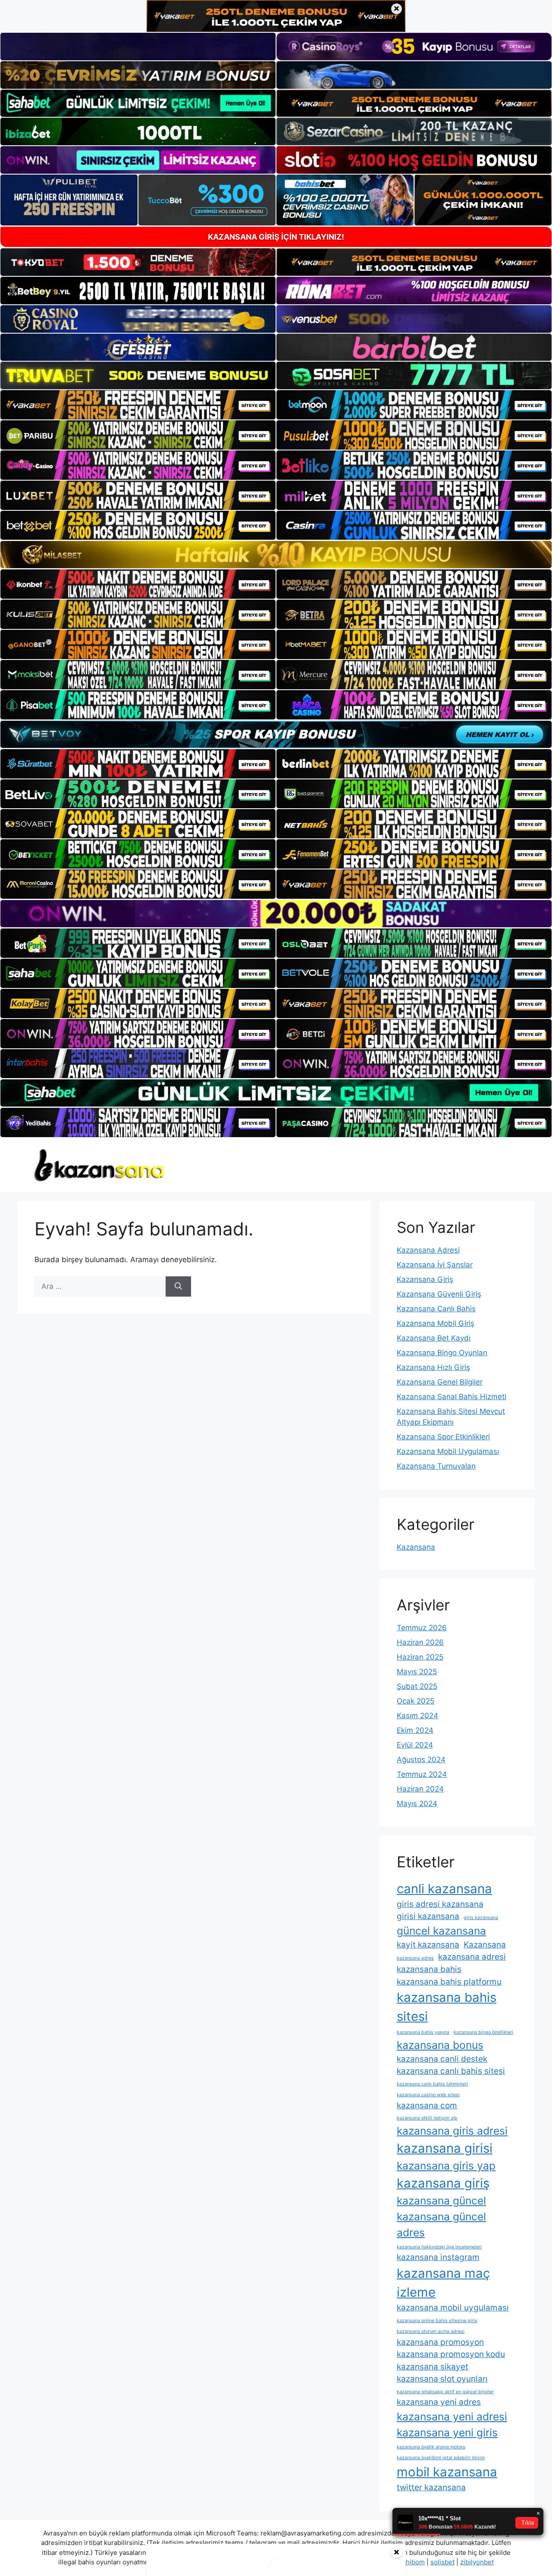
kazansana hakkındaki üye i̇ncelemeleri (439, 2247)
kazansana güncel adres (441, 2224)
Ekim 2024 (415, 1730)
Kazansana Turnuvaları (436, 1466)
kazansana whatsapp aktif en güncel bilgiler (445, 2392)
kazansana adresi (472, 1957)
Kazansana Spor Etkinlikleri (443, 1437)
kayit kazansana (428, 1945)
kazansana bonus (440, 2045)
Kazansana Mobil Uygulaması (448, 1451)
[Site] (138, 405)
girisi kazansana (428, 1916)
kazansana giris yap (446, 2166)
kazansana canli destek (442, 2059)
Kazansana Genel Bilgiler (440, 1382)
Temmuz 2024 (422, 1774)
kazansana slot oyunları (442, 2379)
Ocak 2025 (416, 1701)
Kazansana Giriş (425, 1279)
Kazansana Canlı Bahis (436, 1309)
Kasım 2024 (417, 1716)
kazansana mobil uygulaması (453, 2308)
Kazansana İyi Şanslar (435, 1265)
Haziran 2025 (420, 1657)
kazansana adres (415, 1958)
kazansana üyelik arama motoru (431, 2447)
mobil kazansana (447, 2472)
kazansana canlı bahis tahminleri (432, 2084)
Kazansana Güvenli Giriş (439, 1294)
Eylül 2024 (415, 1745)
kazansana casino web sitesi (428, 2095)
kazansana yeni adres (439, 2402)
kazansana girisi (445, 2148)
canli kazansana (444, 1889)
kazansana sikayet (433, 2367)
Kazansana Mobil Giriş (436, 1323)
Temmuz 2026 (422, 1628)
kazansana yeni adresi (452, 2417)
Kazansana (416, 1547)
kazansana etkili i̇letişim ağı (427, 2118)
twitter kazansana (431, 2487)
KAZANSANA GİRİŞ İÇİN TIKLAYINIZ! (276, 237)
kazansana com (427, 2106)
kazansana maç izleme (443, 2283)
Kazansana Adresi (428, 1250)
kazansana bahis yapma (423, 2032)
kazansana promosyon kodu (451, 2354)
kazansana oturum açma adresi (431, 2331)
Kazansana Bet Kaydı (434, 1338)
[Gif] (276, 555)
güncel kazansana (441, 1931)
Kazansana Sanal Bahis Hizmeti (452, 1397)
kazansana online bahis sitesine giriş (437, 2321)
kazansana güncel (441, 2201)
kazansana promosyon (440, 2342)
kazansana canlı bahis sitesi (451, 2071)
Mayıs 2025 (417, 1672)
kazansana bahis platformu (449, 1982)
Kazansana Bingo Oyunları (442, 1353)
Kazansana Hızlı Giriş (433, 1367)
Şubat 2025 (417, 1686)
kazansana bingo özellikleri (483, 2032)
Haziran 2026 (420, 1642)
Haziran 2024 (420, 1789)
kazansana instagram (438, 2257)
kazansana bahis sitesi (447, 2007)
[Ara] (178, 1287)
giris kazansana (481, 1918)
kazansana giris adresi (452, 2131)
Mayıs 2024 (417, 1804)
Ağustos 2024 (421, 1760)
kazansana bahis (429, 1969)
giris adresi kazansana (440, 1904)
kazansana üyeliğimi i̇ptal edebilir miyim (441, 2458)
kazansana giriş (443, 2183)
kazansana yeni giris (447, 2432)
